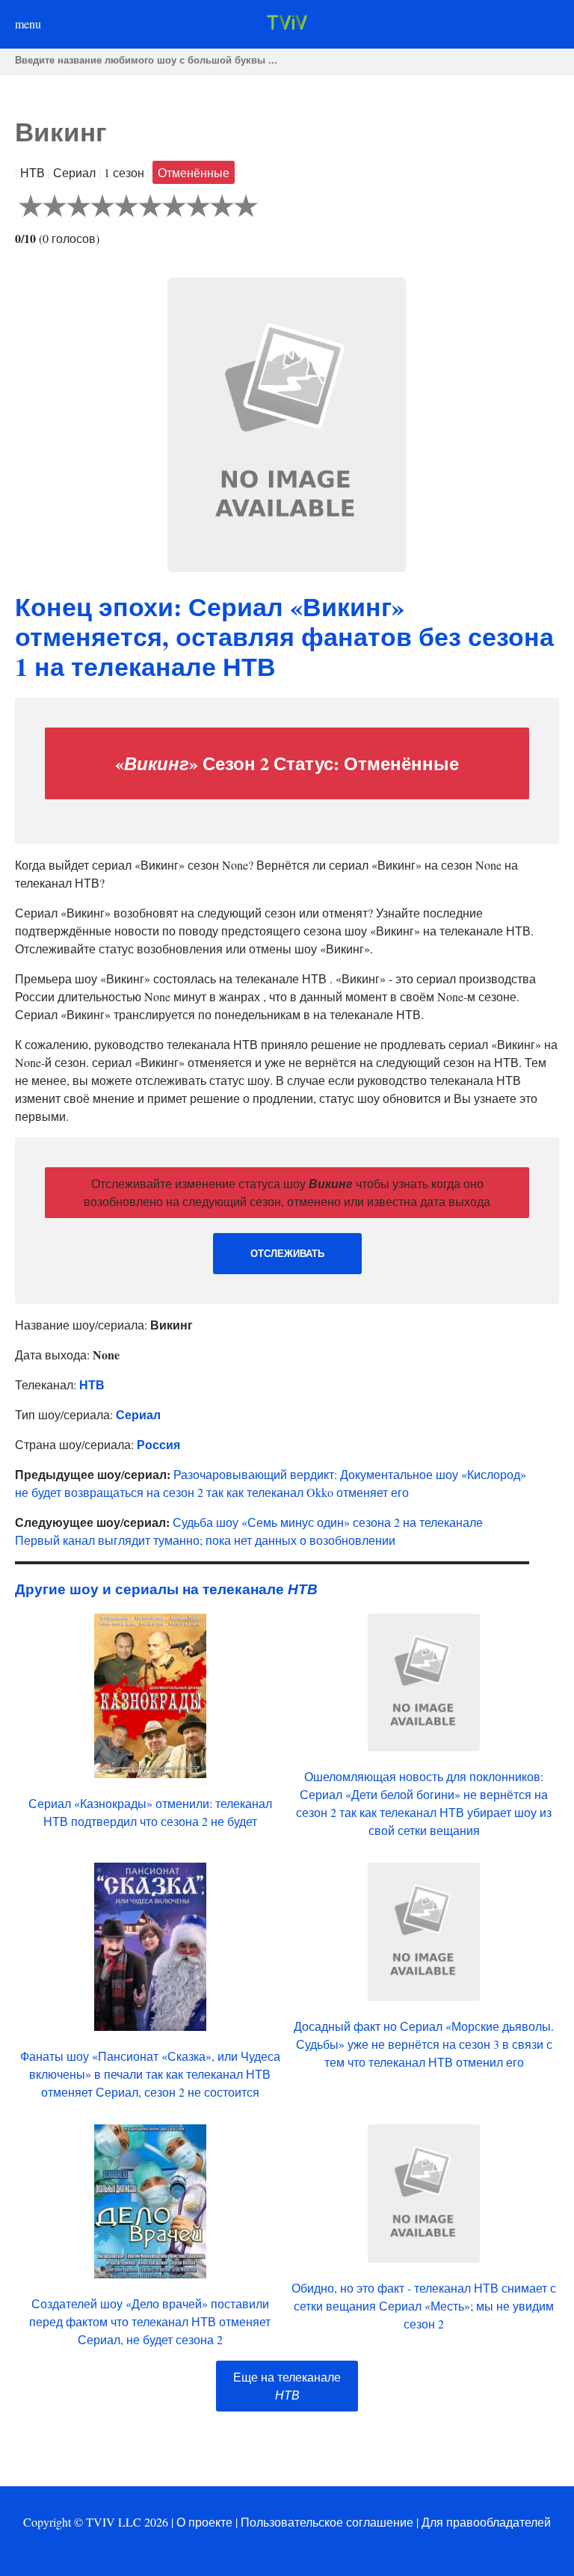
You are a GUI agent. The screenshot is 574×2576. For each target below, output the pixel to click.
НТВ (92, 1384)
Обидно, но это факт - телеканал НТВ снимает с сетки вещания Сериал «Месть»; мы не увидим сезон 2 (424, 2306)
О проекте (204, 2522)
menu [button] (28, 24)
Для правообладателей (486, 2522)
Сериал (138, 1414)
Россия (158, 1444)
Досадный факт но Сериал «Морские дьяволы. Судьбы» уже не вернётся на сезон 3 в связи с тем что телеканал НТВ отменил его (424, 2044)
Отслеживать (287, 1254)
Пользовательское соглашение (327, 2522)
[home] (287, 25)
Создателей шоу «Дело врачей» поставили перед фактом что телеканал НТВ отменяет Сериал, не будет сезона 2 (150, 2321)
